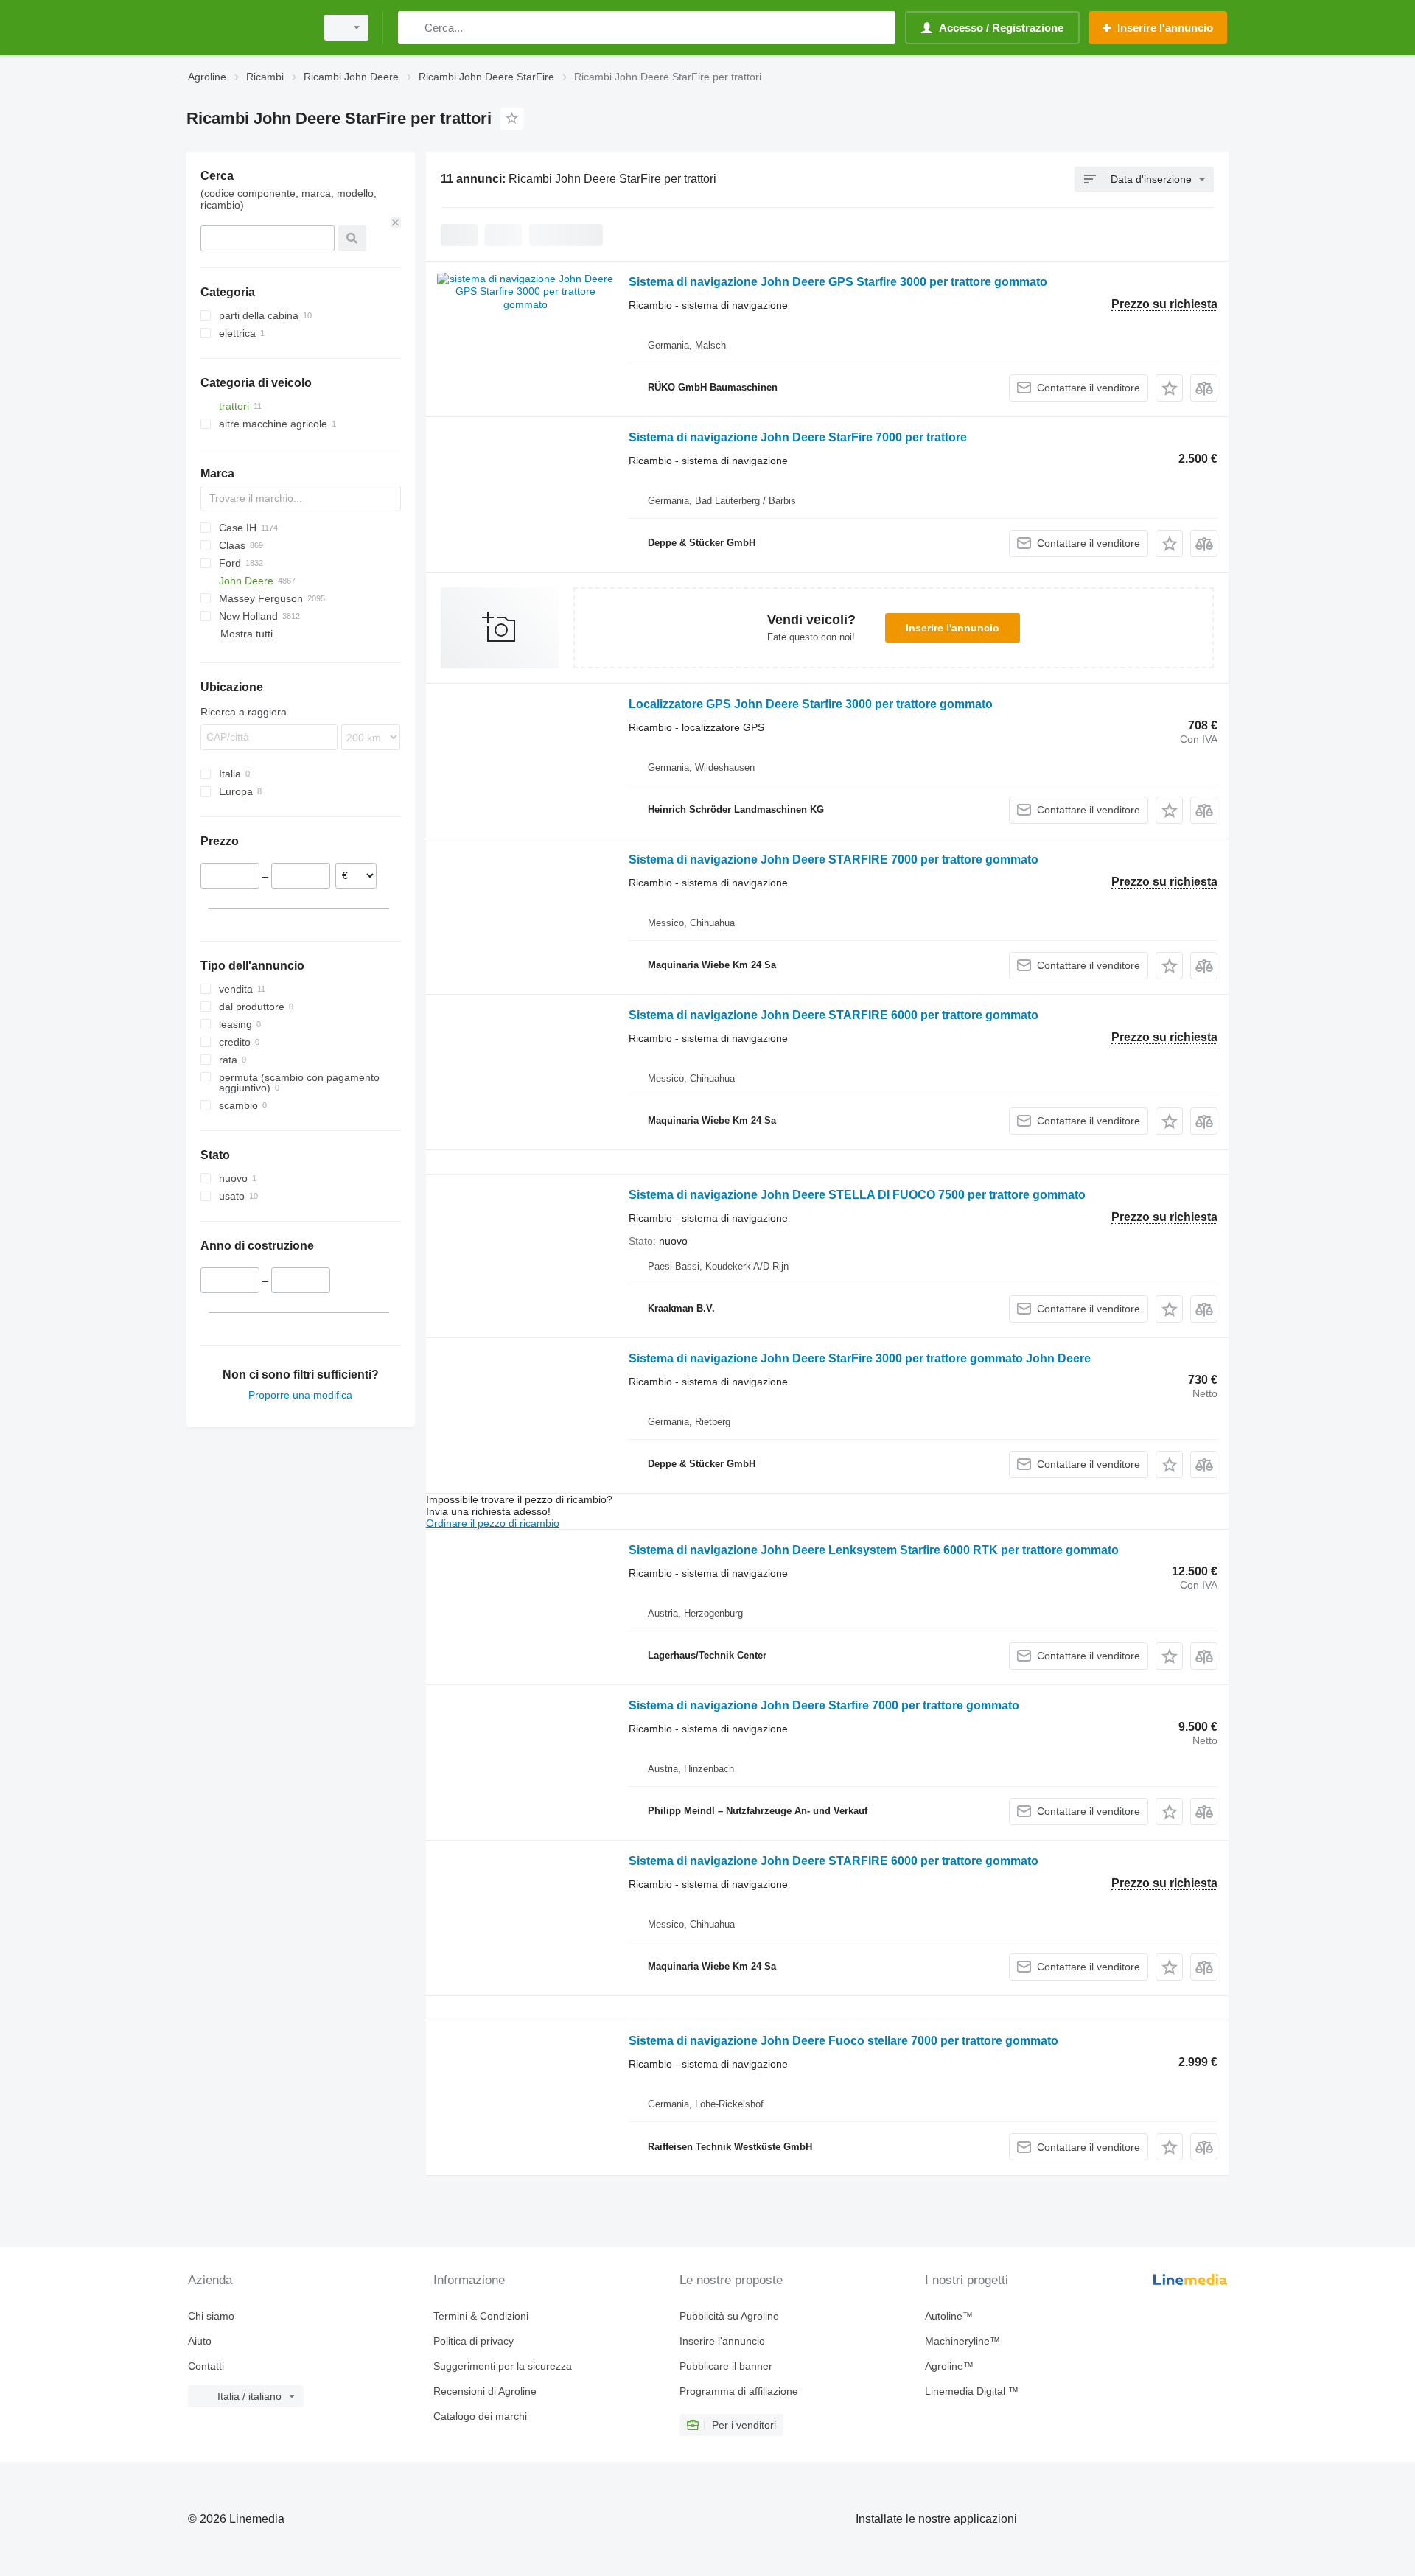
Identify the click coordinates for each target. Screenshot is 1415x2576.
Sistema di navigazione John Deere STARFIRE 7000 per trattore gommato (834, 860)
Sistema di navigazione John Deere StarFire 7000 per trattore (798, 437)
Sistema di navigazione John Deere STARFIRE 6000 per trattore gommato (834, 1015)
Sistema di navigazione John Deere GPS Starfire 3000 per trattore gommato (838, 282)
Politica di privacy (474, 2341)
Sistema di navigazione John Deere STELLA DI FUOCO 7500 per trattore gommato (857, 1195)
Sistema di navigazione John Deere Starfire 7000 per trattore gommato (824, 1705)
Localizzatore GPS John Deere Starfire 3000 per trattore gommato (811, 704)
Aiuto (200, 2341)
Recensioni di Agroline (485, 2391)
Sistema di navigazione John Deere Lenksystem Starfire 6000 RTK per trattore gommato (874, 1550)
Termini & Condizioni (481, 2316)
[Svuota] (396, 223)
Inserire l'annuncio (953, 628)
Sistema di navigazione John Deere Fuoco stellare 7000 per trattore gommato (843, 2041)
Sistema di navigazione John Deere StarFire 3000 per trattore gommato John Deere (860, 1358)
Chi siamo (211, 2316)
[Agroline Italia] (247, 28)
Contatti (206, 2366)
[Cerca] (412, 28)
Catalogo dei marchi (480, 2416)
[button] (1169, 388)
